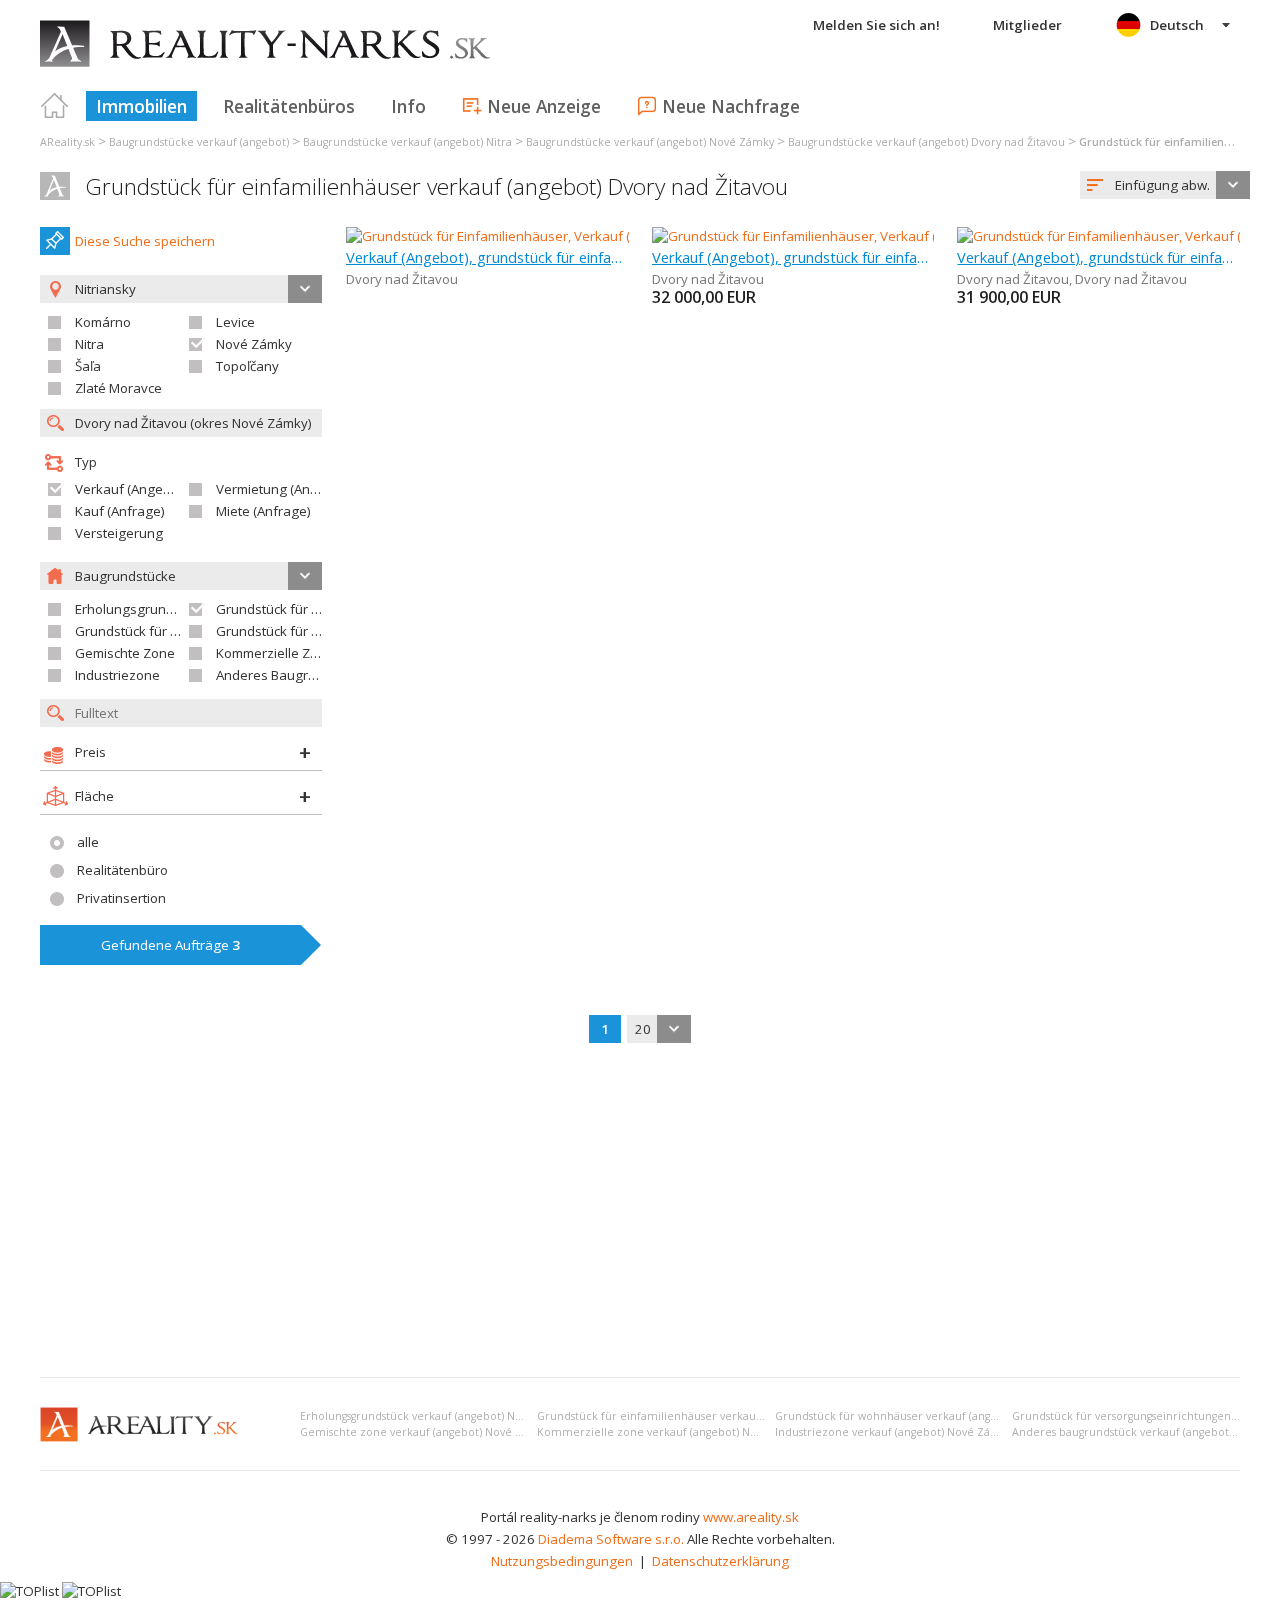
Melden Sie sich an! (876, 25)
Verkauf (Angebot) (131, 489)
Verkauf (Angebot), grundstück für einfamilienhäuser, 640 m (487, 257)
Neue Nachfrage (731, 106)
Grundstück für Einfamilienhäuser (319, 609)
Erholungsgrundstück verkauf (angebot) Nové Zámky (436, 1416)
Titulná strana (55, 106)
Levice (235, 322)
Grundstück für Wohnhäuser (162, 631)
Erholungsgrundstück (140, 609)
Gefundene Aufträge (170, 945)
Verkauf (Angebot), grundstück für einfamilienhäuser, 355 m (1098, 257)
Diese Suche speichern (145, 241)
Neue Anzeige (544, 106)
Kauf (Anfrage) (120, 511)
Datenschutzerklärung (720, 1561)
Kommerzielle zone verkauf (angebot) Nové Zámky (672, 1432)
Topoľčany (247, 366)
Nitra (89, 344)
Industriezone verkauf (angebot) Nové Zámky (893, 1432)
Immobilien (141, 106)
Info (408, 106)
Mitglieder (1027, 25)
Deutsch (1177, 25)
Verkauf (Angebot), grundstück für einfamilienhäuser (793, 257)
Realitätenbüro (122, 870)
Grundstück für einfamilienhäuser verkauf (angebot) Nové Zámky (708, 1416)
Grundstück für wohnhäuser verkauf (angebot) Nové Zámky (930, 1416)
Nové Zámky (254, 344)
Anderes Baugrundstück (290, 675)
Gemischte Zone (125, 653)
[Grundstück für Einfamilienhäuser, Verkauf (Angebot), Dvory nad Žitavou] (567, 236)
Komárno (103, 322)
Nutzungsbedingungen (562, 1561)
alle (88, 842)
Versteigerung (119, 533)
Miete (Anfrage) (263, 511)
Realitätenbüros (289, 106)
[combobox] (1165, 185)
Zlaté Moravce (118, 388)
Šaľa (88, 366)
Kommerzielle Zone (275, 653)
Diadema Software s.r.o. (611, 1539)
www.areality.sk (751, 1517)
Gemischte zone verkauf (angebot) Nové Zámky (425, 1432)
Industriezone (117, 675)
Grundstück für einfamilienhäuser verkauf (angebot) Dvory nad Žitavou (436, 186)
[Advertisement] (640, 1212)
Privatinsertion (121, 898)
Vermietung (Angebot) (283, 489)
